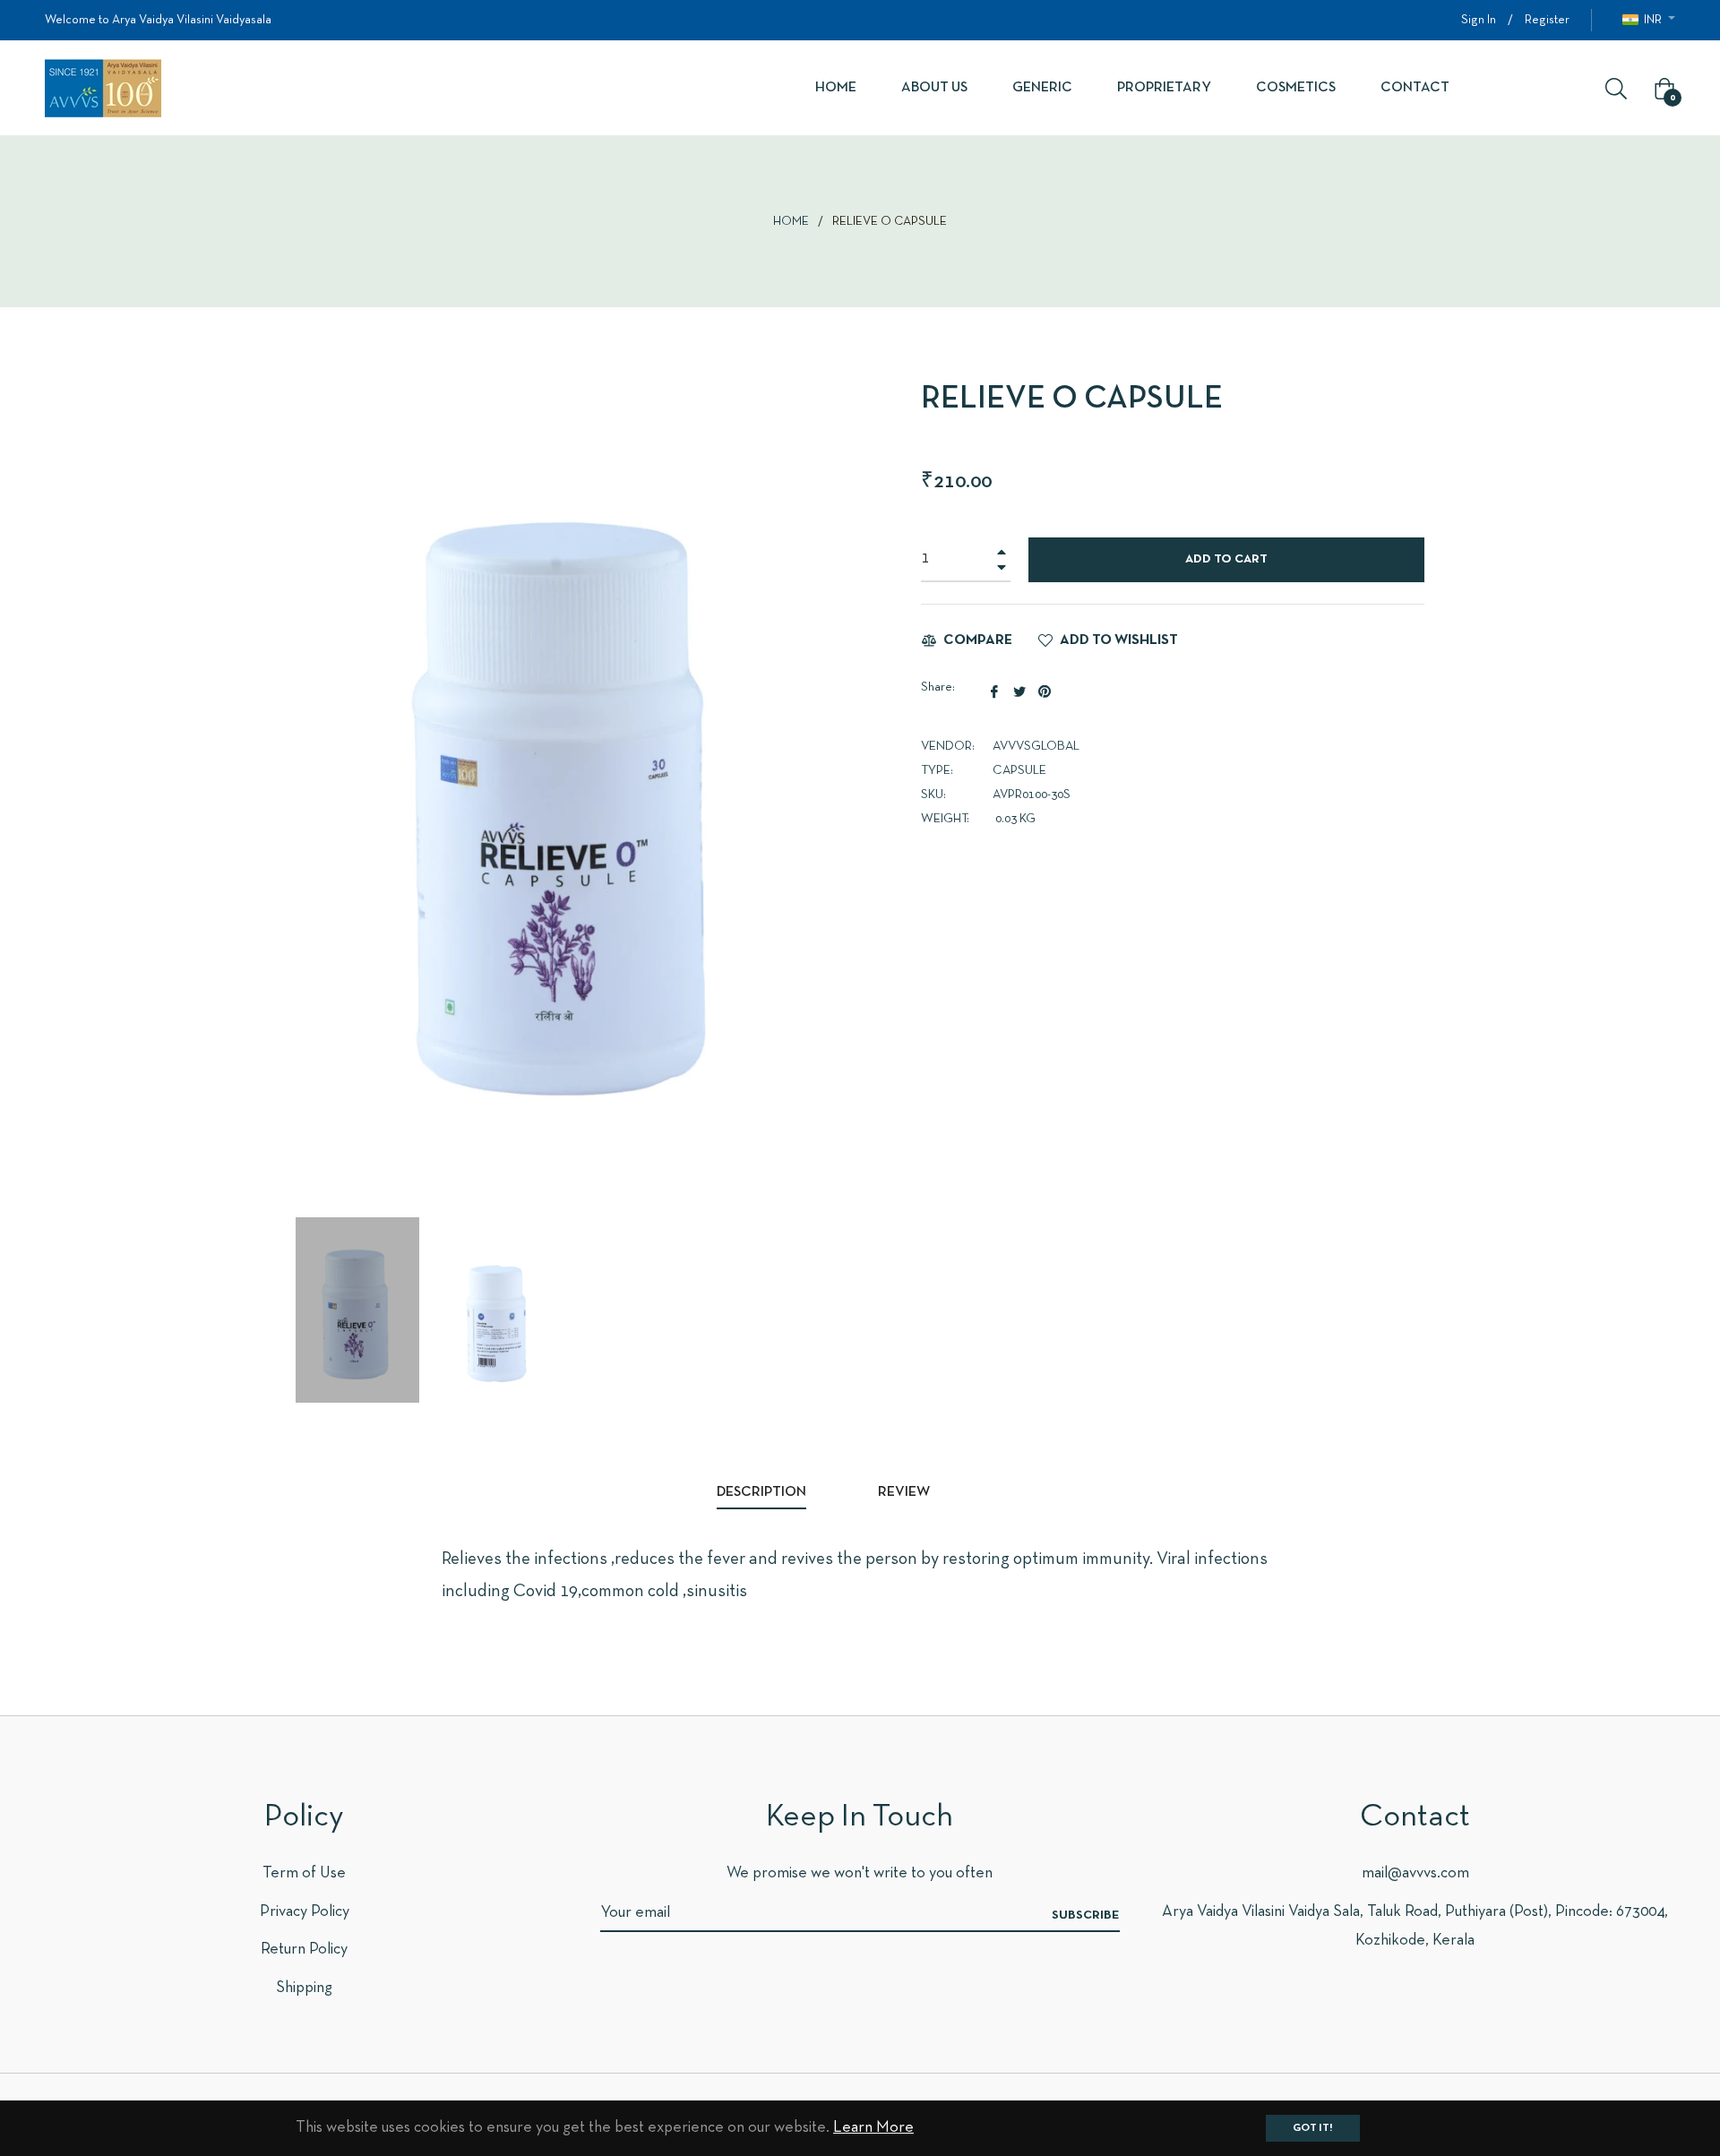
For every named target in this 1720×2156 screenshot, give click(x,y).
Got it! (1313, 2128)
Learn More (873, 2128)
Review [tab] (905, 1492)
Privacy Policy (305, 1912)
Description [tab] (761, 1492)
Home (791, 222)
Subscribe (1086, 1915)
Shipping (304, 1988)
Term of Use (304, 1873)
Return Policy (304, 1950)
